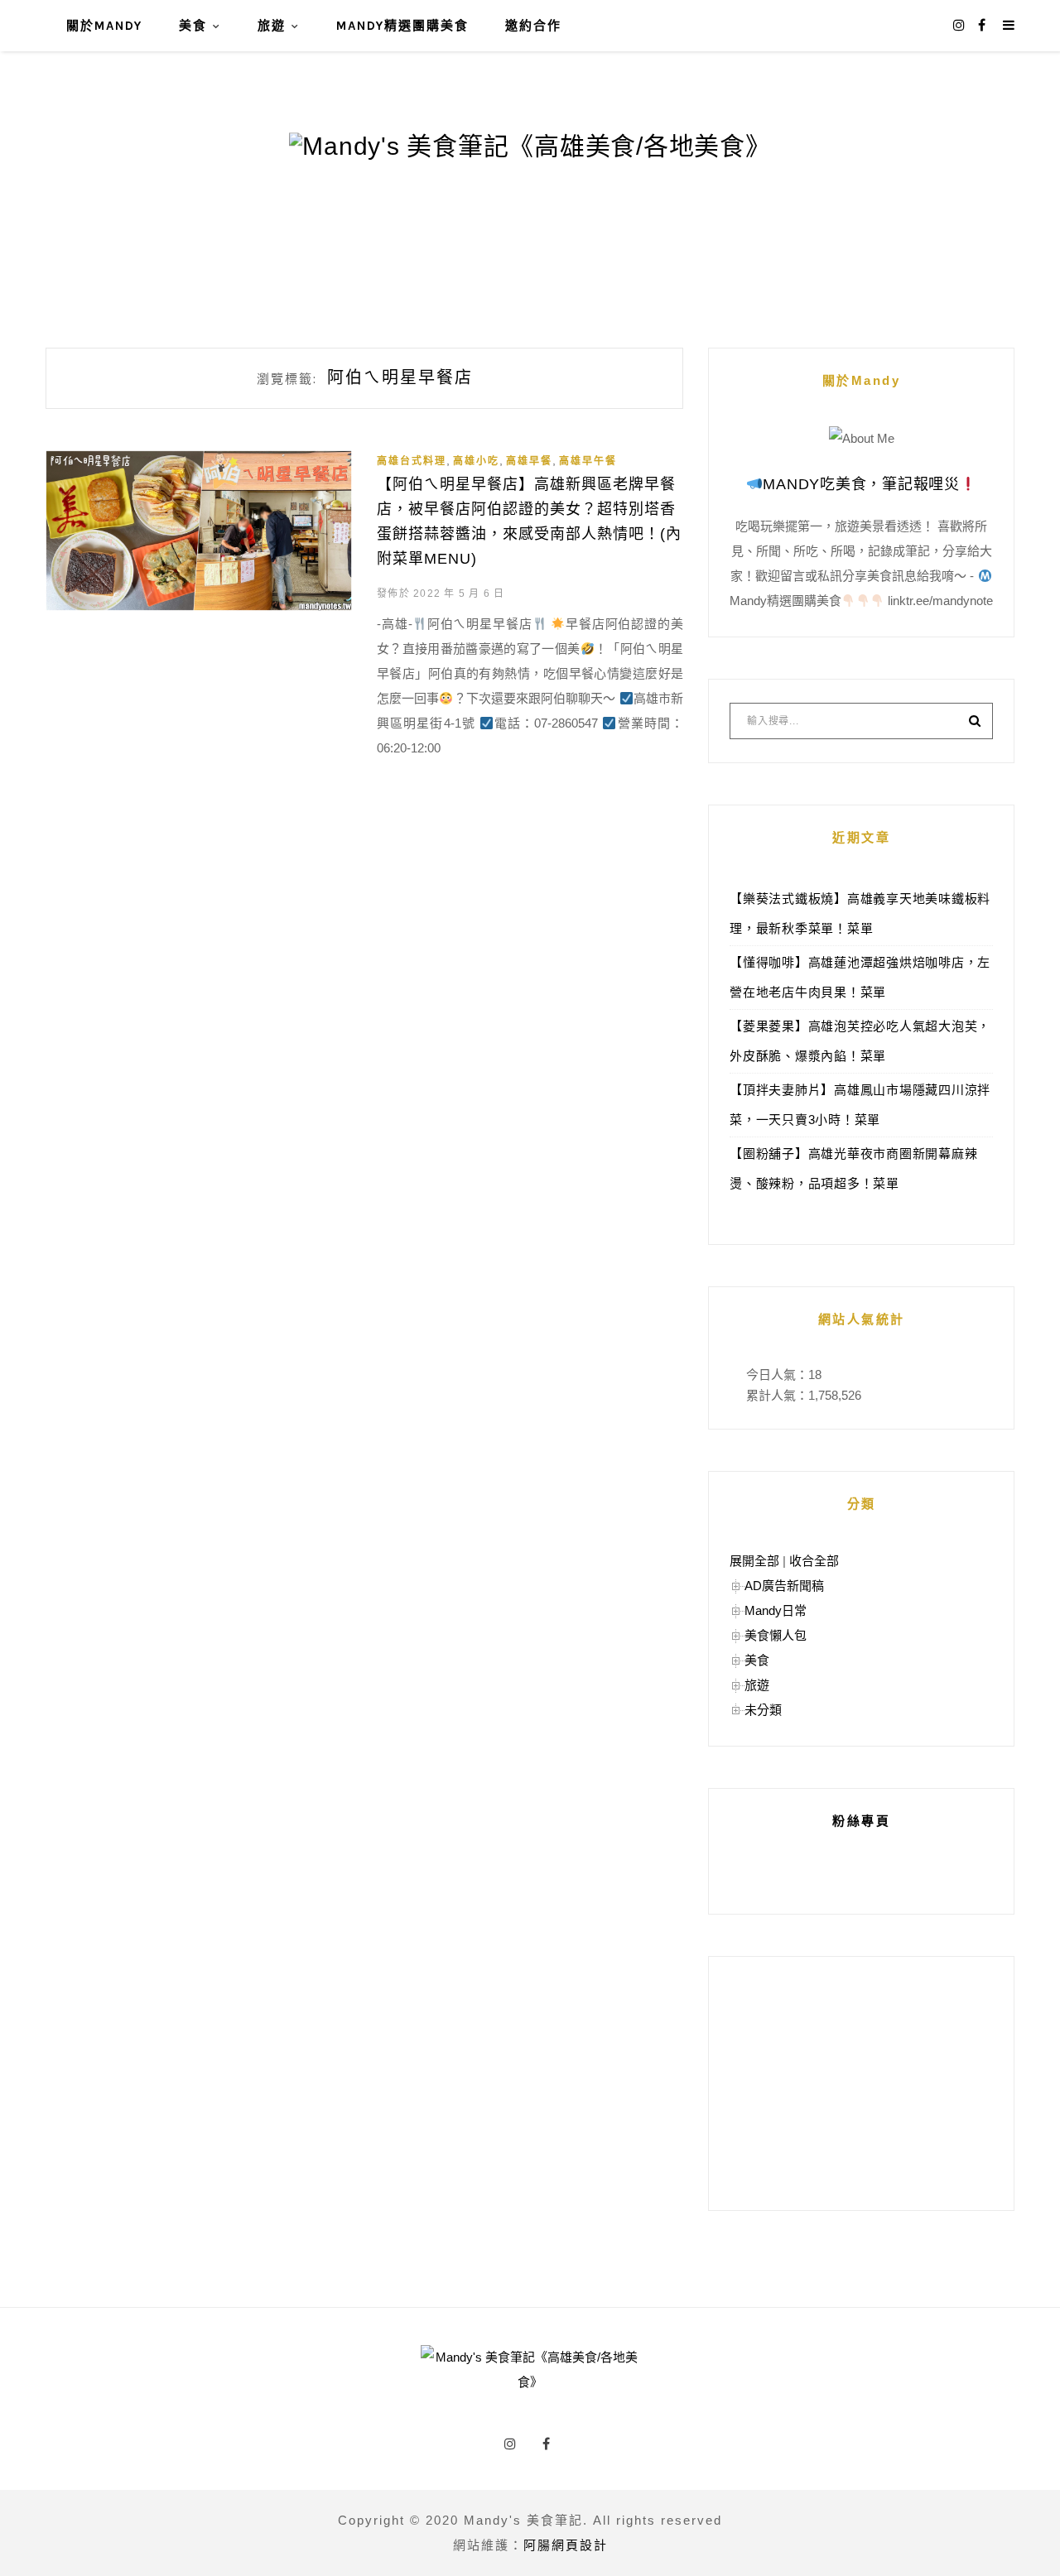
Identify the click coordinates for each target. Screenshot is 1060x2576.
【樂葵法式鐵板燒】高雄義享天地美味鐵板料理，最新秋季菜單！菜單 (860, 913)
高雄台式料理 (412, 461)
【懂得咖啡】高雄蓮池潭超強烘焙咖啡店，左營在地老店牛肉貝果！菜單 (860, 977)
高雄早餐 (529, 461)
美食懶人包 (776, 1635)
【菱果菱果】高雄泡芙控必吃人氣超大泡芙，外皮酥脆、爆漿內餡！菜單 (860, 1041)
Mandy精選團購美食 (402, 26)
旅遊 (272, 26)
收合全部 (814, 1561)
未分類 (763, 1710)
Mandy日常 (776, 1610)
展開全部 (754, 1561)
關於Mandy (104, 26)
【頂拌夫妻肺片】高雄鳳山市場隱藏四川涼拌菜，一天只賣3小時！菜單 (860, 1105)
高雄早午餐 (588, 461)
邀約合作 (533, 26)
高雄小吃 (476, 461)
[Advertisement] (861, 2083)
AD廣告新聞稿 (784, 1586)
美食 (193, 26)
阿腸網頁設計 (566, 2545)
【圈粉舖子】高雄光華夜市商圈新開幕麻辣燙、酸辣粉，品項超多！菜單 (853, 1168)
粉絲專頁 (861, 1821)
